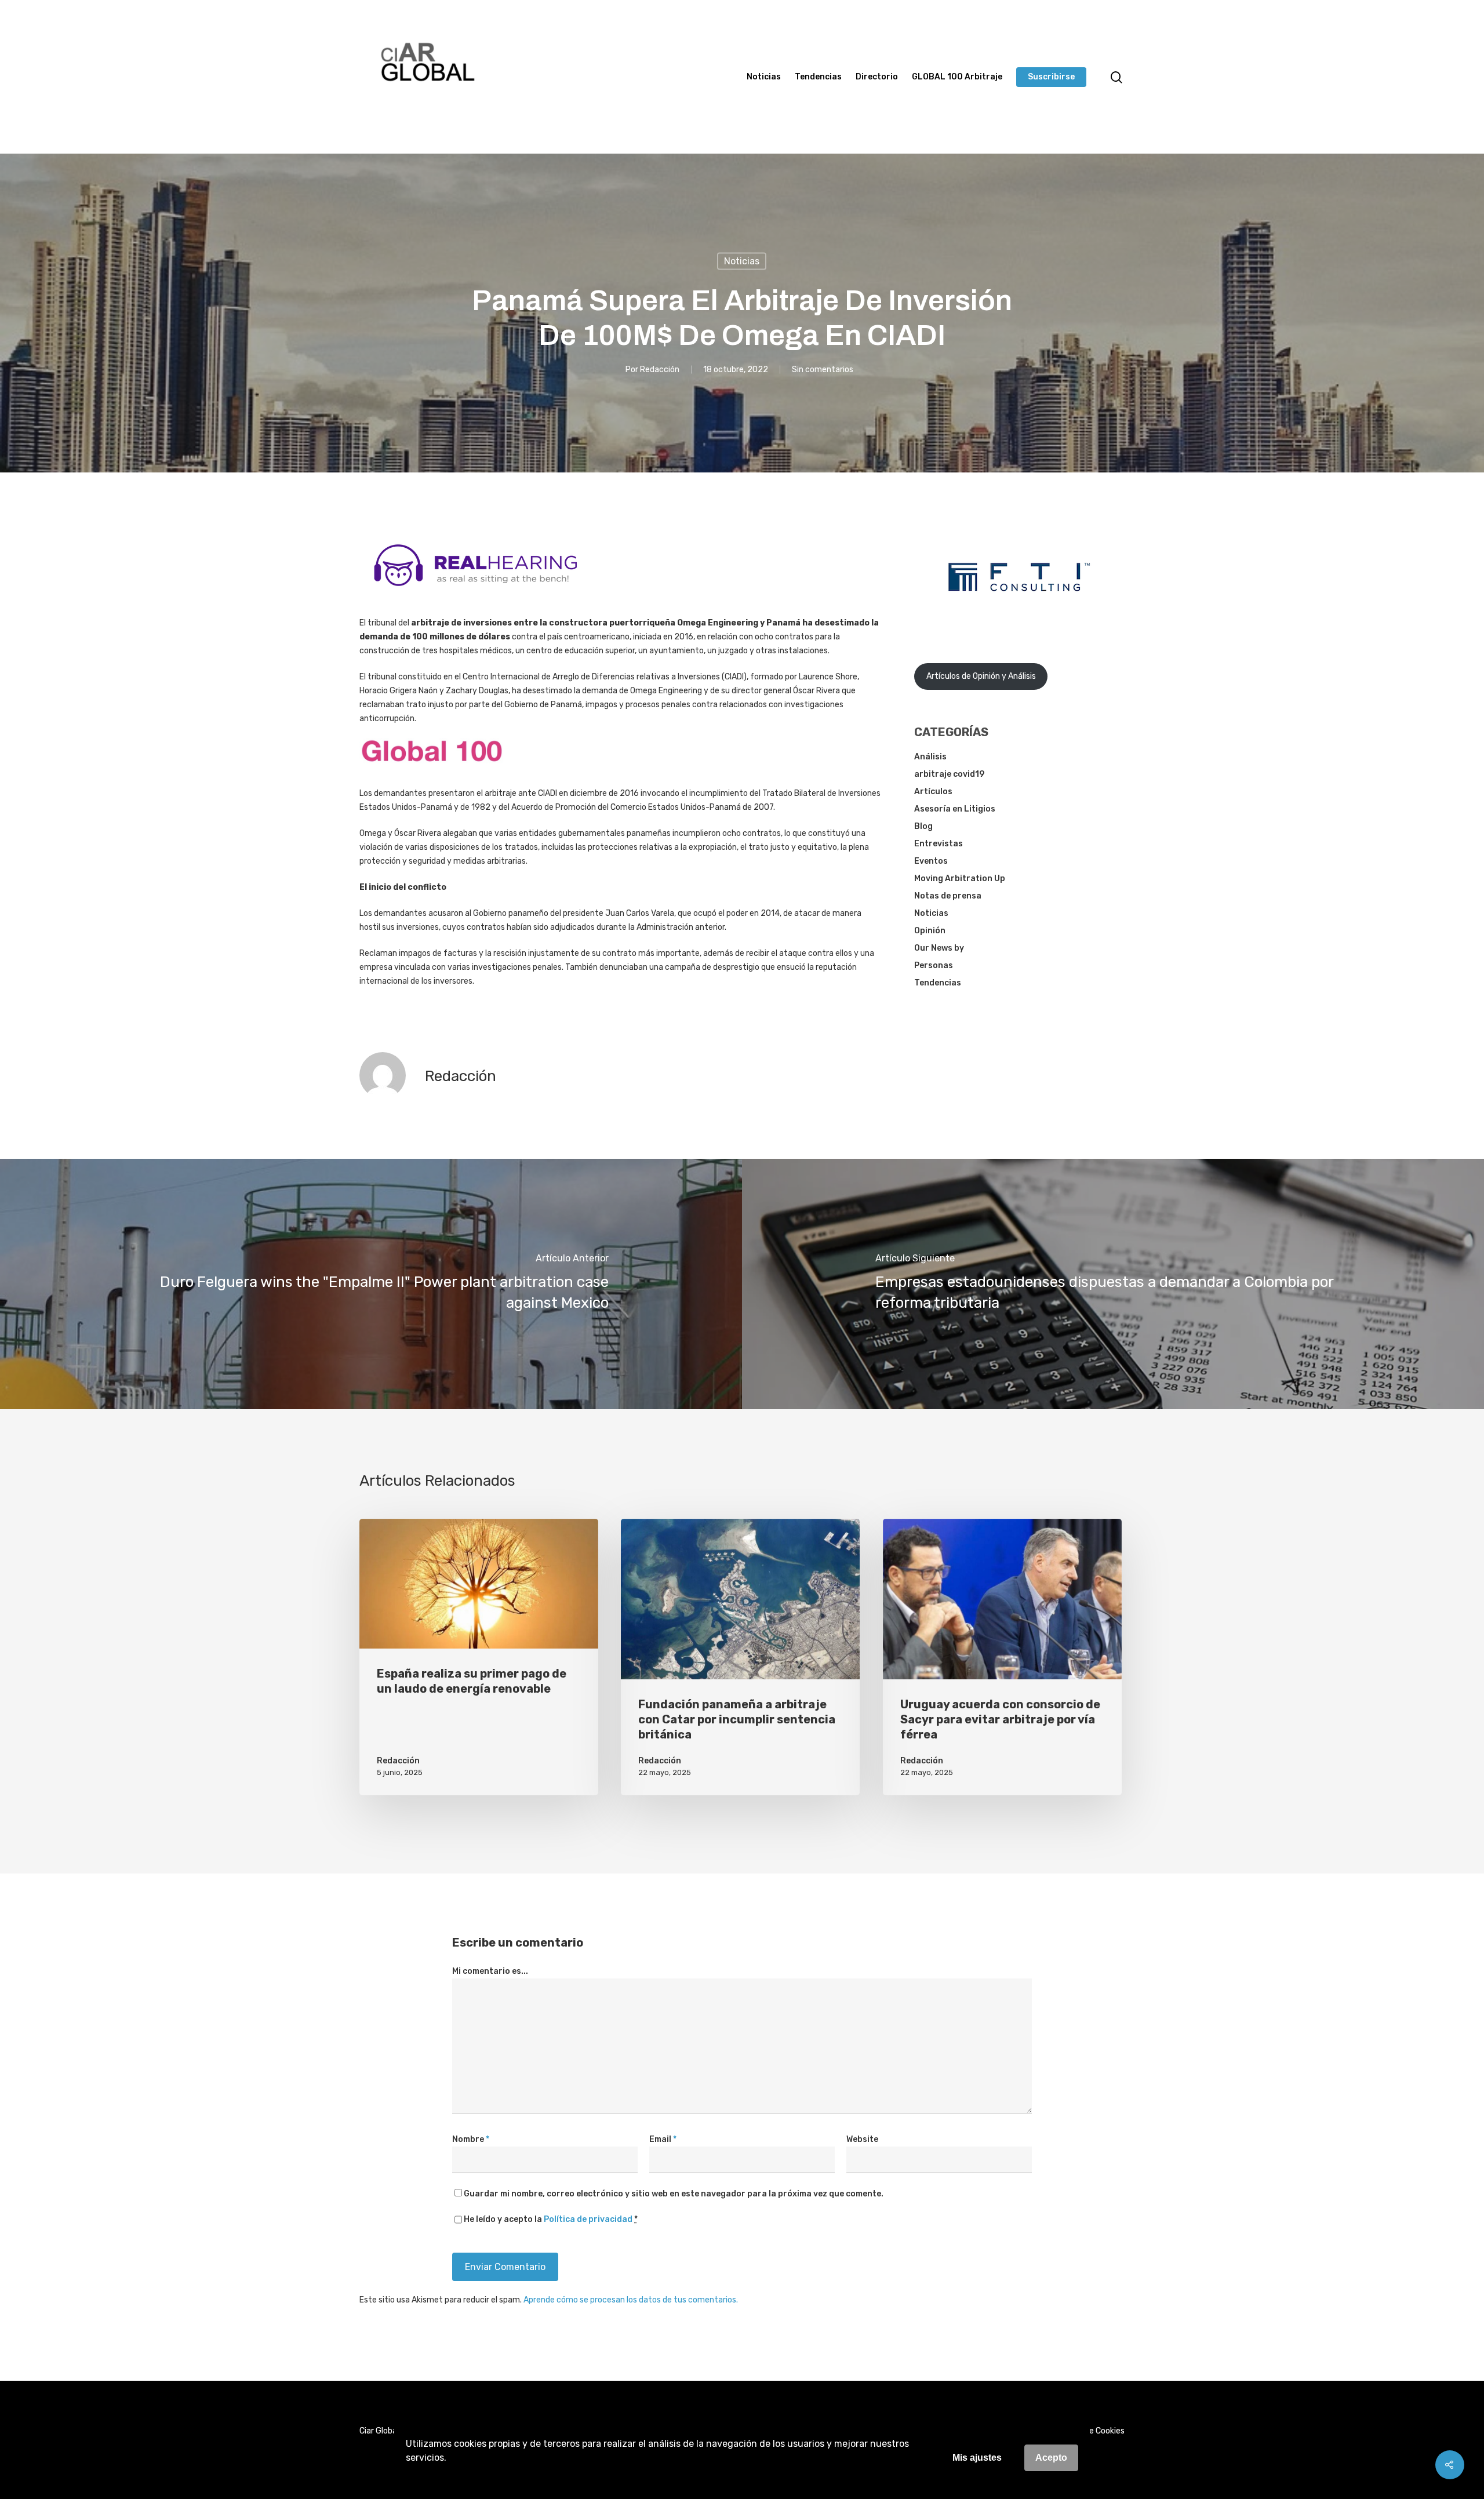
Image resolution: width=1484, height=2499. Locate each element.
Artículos (933, 792)
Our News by (939, 948)
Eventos (931, 861)
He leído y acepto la (551, 2219)
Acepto (1051, 2458)
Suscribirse (1051, 77)
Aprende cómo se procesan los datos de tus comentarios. (631, 2300)
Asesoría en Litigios (955, 809)
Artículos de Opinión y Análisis (981, 676)
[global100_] (432, 771)
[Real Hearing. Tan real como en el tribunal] (475, 595)
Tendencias (818, 77)
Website (862, 2139)
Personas (934, 965)
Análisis (930, 757)
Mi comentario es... (490, 1971)
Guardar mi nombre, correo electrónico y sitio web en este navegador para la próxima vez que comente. (674, 2194)
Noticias (764, 77)
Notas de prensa (948, 896)
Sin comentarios (823, 369)
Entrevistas (939, 844)
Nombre (471, 2139)
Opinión (930, 931)
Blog (923, 826)
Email (663, 2139)
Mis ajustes (977, 2458)
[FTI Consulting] (1019, 621)
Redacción (660, 369)
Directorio (877, 77)
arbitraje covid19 (949, 774)
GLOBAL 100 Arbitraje (957, 77)
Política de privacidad (588, 2219)
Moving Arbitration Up (960, 879)
